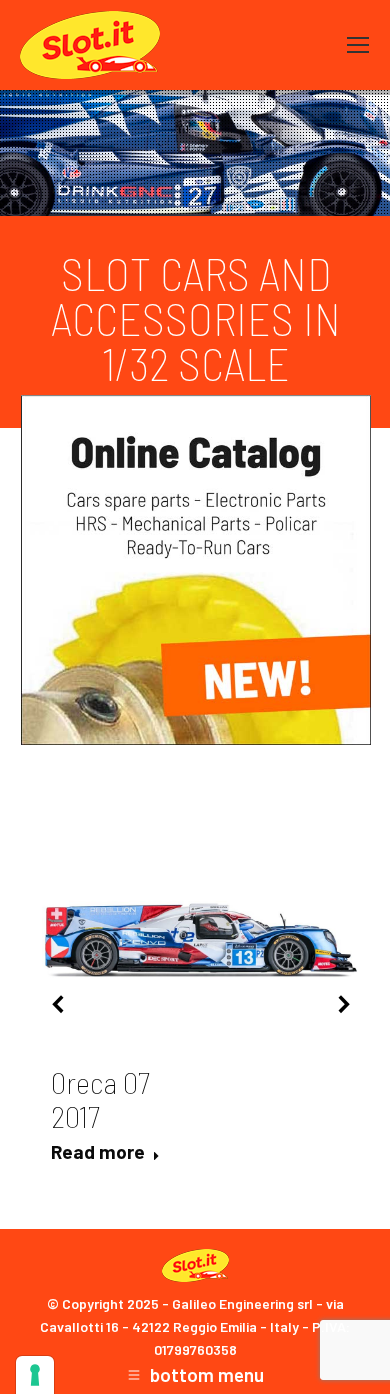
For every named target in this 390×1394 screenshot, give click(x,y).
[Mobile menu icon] (358, 45)
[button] (59, 1004)
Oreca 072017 (100, 1099)
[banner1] (196, 570)
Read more (98, 1151)
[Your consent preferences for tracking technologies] (35, 1375)
